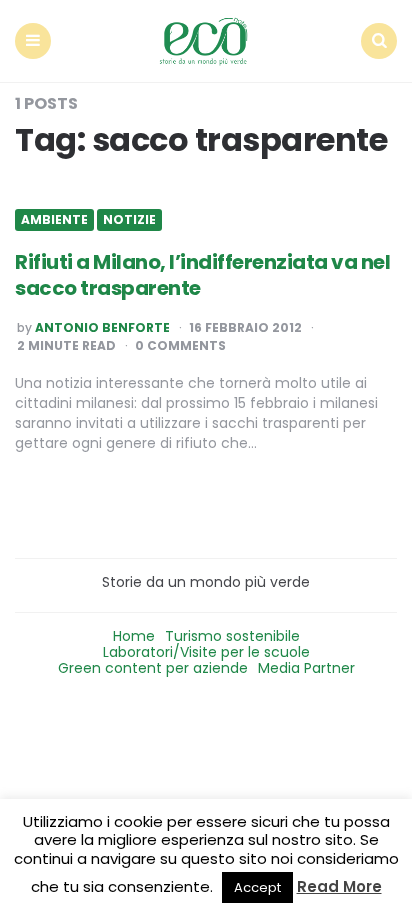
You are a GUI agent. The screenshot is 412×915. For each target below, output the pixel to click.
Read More (339, 886)
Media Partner (306, 668)
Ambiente (54, 220)
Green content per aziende (153, 668)
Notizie (129, 220)
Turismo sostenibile (232, 636)
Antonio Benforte (102, 328)
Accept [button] (257, 887)
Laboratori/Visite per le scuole (206, 652)
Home (134, 636)
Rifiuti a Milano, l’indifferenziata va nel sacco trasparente (202, 275)
